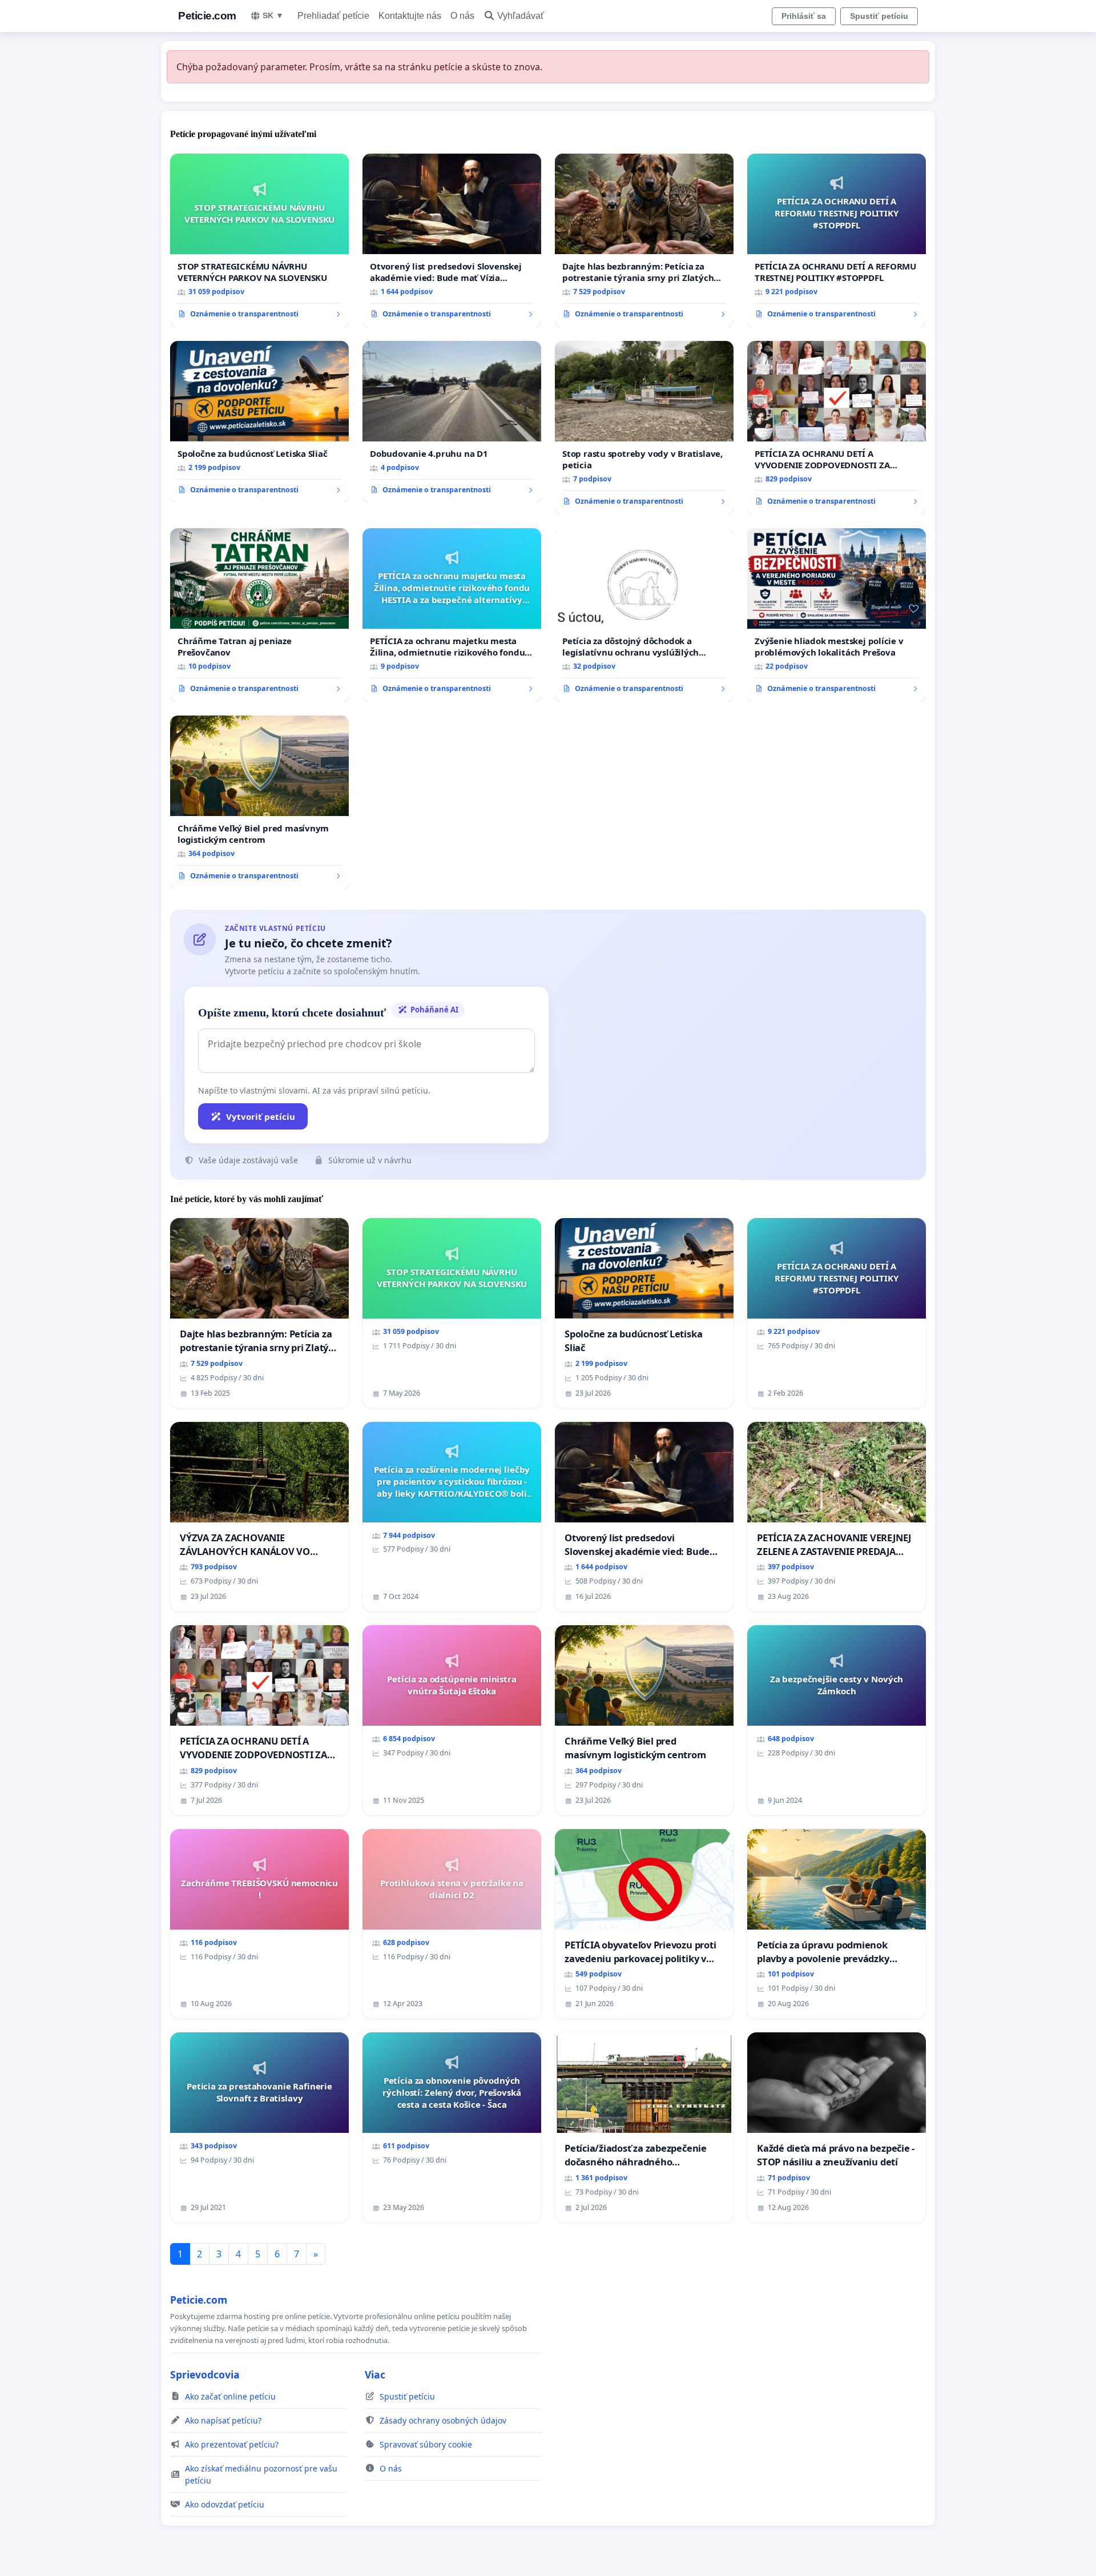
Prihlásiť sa (804, 16)
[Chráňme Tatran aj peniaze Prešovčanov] (259, 615)
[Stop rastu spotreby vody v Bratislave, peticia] (644, 428)
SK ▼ (273, 15)
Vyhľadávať (521, 16)
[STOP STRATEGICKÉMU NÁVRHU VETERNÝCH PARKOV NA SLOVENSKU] (259, 240)
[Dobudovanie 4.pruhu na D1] (452, 422)
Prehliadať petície (333, 16)
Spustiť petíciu (879, 16)
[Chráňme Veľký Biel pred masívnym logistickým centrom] (259, 802)
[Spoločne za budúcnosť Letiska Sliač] (259, 422)
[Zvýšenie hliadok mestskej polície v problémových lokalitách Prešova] (837, 615)
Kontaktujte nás (410, 16)
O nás (462, 16)
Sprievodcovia (205, 2374)
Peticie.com (207, 16)
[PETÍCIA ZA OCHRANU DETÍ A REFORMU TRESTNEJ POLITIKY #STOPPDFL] (837, 240)
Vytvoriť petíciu (261, 1116)
